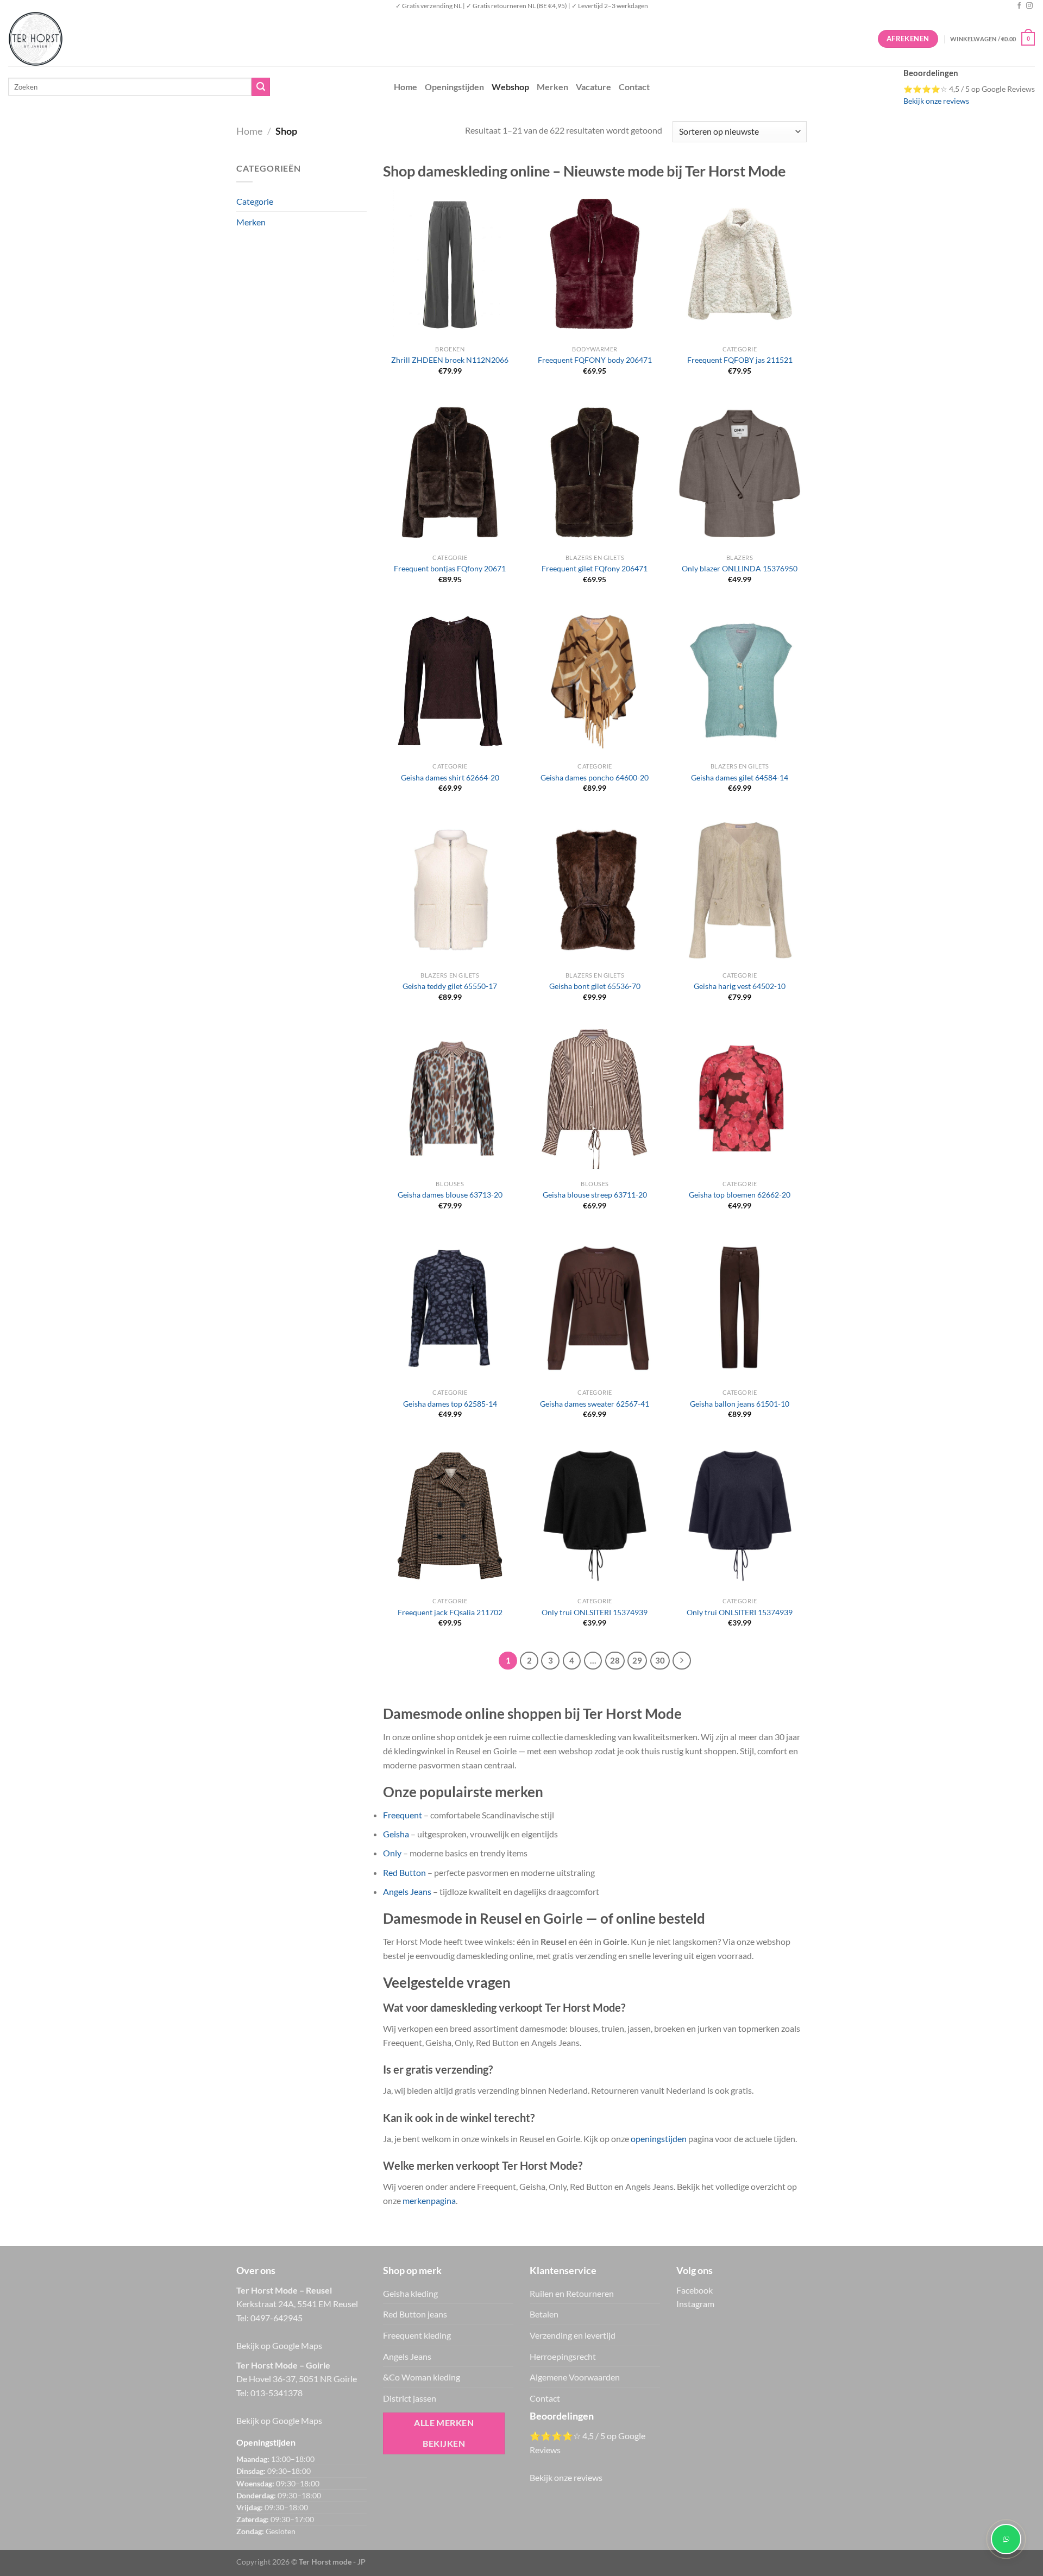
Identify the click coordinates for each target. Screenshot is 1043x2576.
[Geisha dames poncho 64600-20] (595, 681)
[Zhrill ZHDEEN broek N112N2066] (450, 264)
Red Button (404, 1872)
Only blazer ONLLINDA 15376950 (740, 568)
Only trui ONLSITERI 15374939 (595, 1612)
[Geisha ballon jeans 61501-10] (740, 1307)
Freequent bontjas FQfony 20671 (450, 568)
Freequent (403, 1815)
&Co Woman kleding (422, 2377)
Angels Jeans (407, 1891)
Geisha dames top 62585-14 (450, 1404)
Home (406, 87)
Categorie (255, 201)
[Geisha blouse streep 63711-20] (595, 1099)
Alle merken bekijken (444, 2433)
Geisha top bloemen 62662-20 (740, 1195)
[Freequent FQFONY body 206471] (595, 264)
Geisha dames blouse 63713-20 (450, 1195)
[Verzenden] (261, 87)
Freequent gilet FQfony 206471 (595, 568)
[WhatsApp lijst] (1006, 2539)
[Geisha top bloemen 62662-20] (740, 1099)
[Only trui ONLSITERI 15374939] (595, 1516)
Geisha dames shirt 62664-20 (450, 777)
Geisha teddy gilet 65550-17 (450, 986)
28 (615, 1660)
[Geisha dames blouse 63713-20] (450, 1099)
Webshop (510, 87)
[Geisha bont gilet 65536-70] (595, 890)
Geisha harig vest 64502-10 (740, 986)
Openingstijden (454, 87)
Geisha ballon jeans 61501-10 (740, 1404)
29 (637, 1660)
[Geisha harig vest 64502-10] (740, 890)
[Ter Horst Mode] (171, 39)
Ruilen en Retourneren (572, 2293)
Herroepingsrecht (563, 2356)
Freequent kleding (417, 2335)
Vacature (593, 87)
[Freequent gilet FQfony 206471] (595, 473)
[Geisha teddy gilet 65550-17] (450, 890)
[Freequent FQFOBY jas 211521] (740, 264)
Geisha (396, 1834)
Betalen (544, 2314)
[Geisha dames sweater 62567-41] (595, 1307)
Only (392, 1853)
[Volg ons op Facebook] (1019, 6)
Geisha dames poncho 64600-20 (595, 777)
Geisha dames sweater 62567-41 (595, 1404)
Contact (634, 87)
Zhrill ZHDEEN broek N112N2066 (450, 360)
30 (660, 1660)
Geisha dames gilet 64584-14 (740, 777)
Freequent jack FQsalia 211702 (450, 1612)
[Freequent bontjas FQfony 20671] (450, 473)
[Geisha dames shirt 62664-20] (450, 681)
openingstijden (659, 2139)
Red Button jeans (415, 2314)
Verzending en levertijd (573, 2335)
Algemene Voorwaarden (575, 2377)
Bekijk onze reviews (936, 101)
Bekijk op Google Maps (279, 2345)
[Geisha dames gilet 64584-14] (740, 681)
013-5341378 (277, 2393)
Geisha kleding (410, 2293)
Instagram (695, 2304)
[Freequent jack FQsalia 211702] (450, 1516)
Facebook (695, 2290)
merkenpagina (429, 2200)
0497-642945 (277, 2318)
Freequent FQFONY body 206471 (595, 360)
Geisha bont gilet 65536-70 (595, 986)
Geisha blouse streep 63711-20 (595, 1195)
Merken (552, 87)
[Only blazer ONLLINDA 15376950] (740, 473)
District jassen (410, 2398)
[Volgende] (682, 1661)
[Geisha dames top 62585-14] (450, 1307)
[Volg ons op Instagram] (1029, 6)
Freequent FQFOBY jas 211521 (740, 360)
